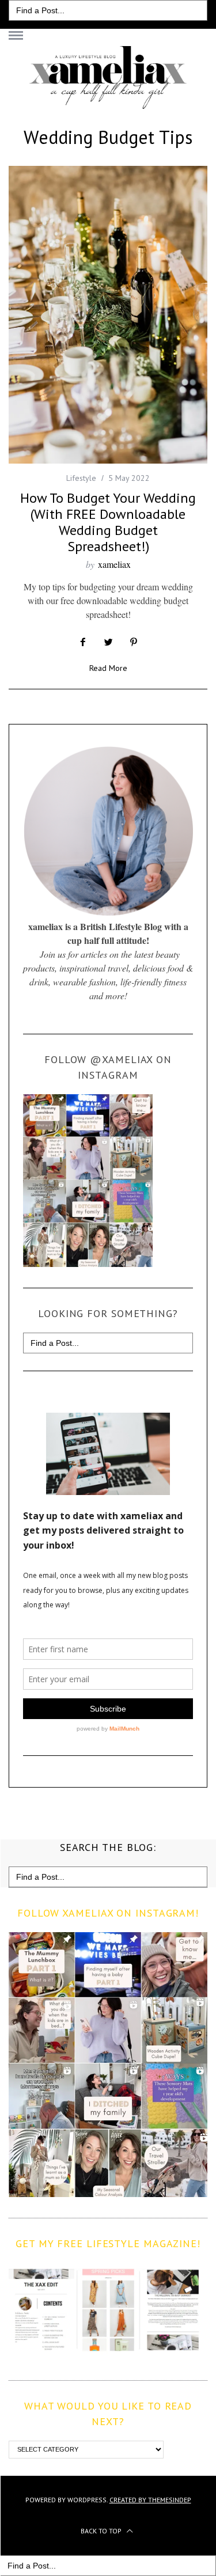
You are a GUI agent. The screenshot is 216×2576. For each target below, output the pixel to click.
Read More (108, 669)
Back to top (102, 2531)
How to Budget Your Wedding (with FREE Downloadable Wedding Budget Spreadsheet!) (108, 522)
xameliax (114, 564)
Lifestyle (81, 478)
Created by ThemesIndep (150, 2500)
